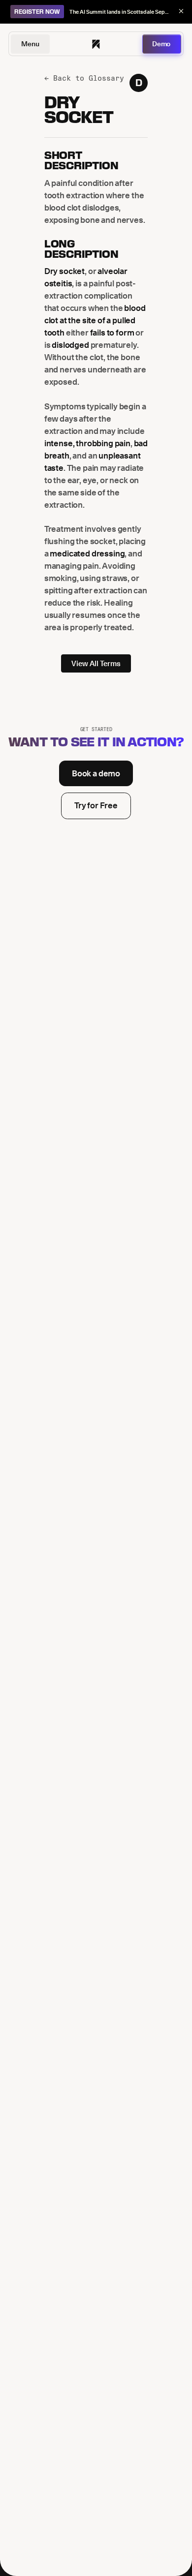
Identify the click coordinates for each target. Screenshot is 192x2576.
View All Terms (96, 663)
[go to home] (96, 44)
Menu (30, 44)
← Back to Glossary (84, 78)
